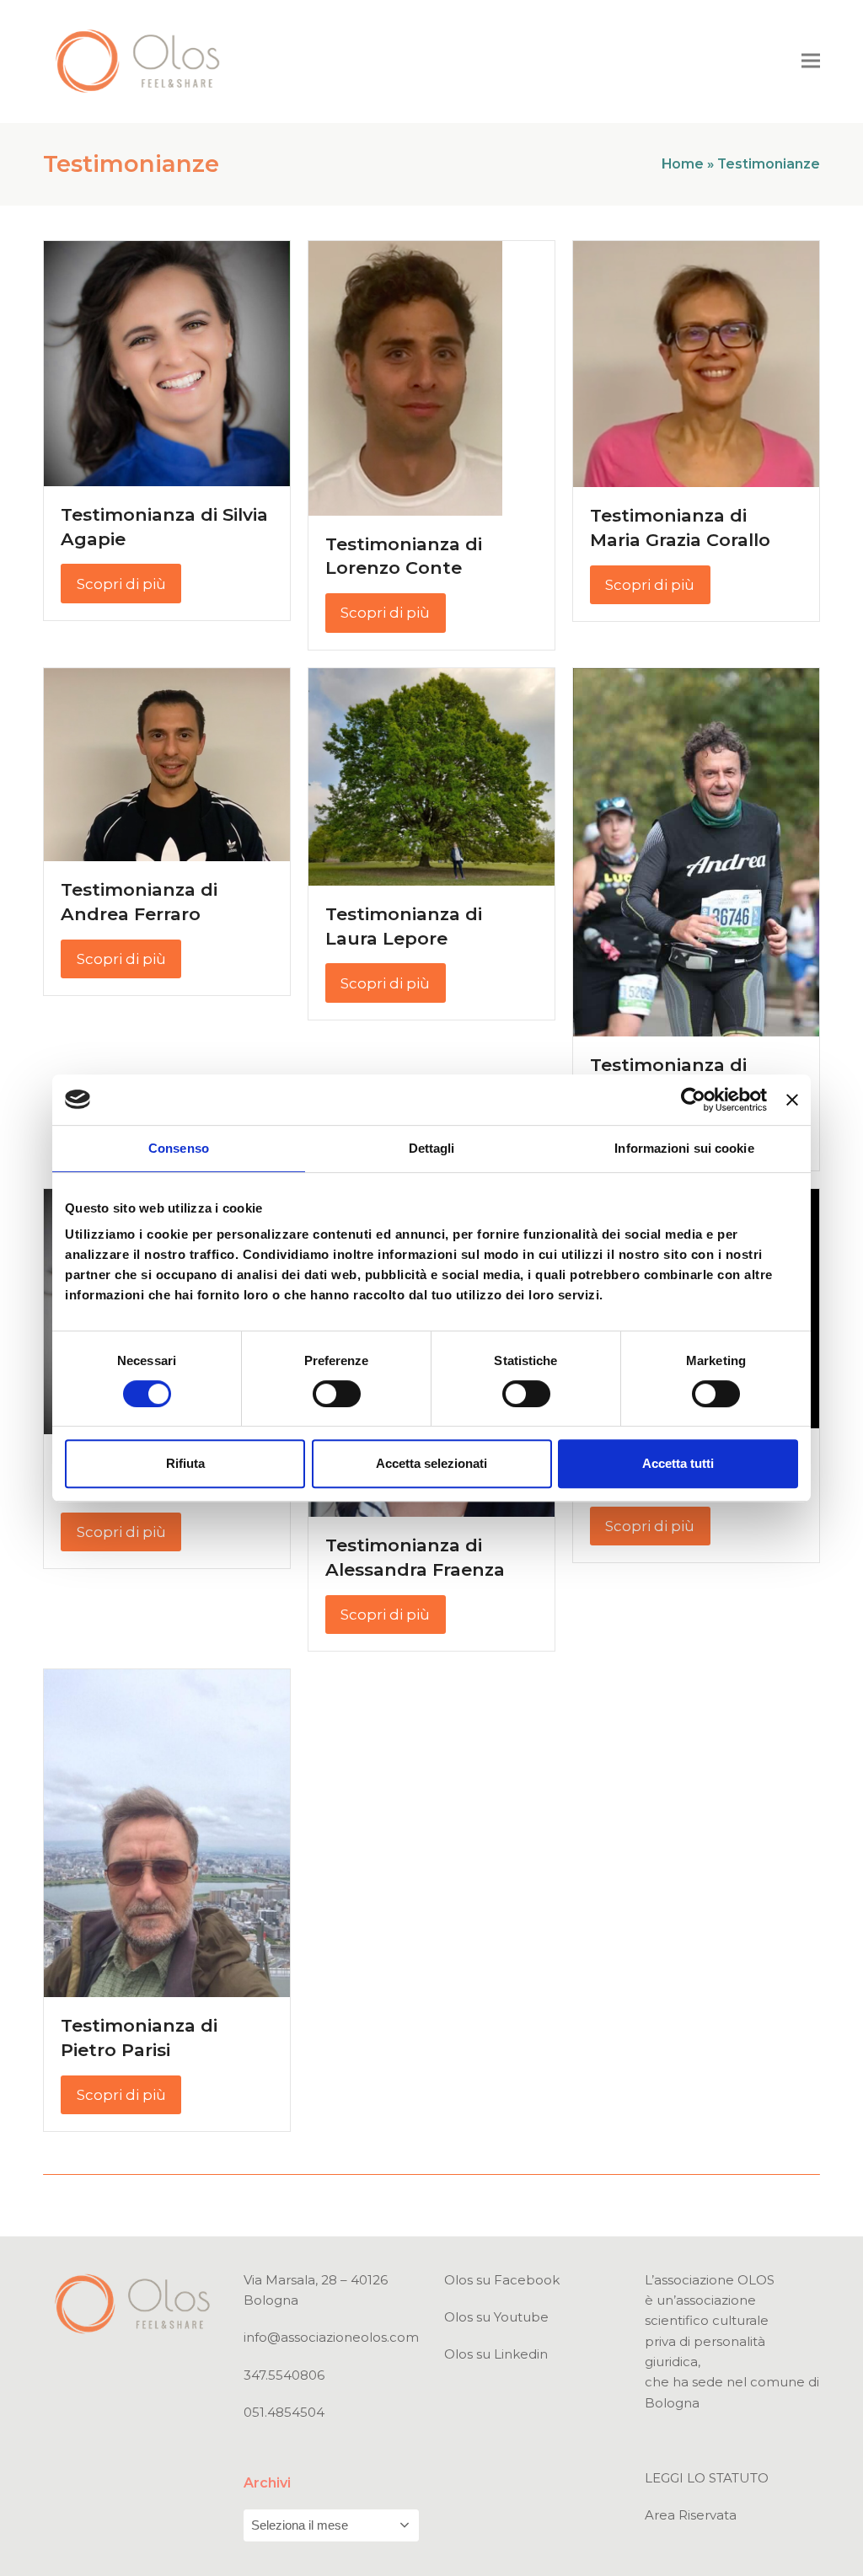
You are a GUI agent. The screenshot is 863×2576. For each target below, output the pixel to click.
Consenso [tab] (179, 1148)
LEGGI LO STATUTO (707, 2478)
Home (683, 164)
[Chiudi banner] (792, 1100)
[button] (811, 61)
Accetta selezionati (431, 1463)
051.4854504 (284, 2412)
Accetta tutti (678, 1463)
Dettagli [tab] (432, 1148)
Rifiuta (185, 1463)
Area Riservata (691, 2515)
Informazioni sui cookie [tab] (684, 1148)
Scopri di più (121, 584)
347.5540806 (284, 2375)
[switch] (337, 1394)
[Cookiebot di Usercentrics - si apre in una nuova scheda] (693, 1100)
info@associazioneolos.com (331, 2337)
